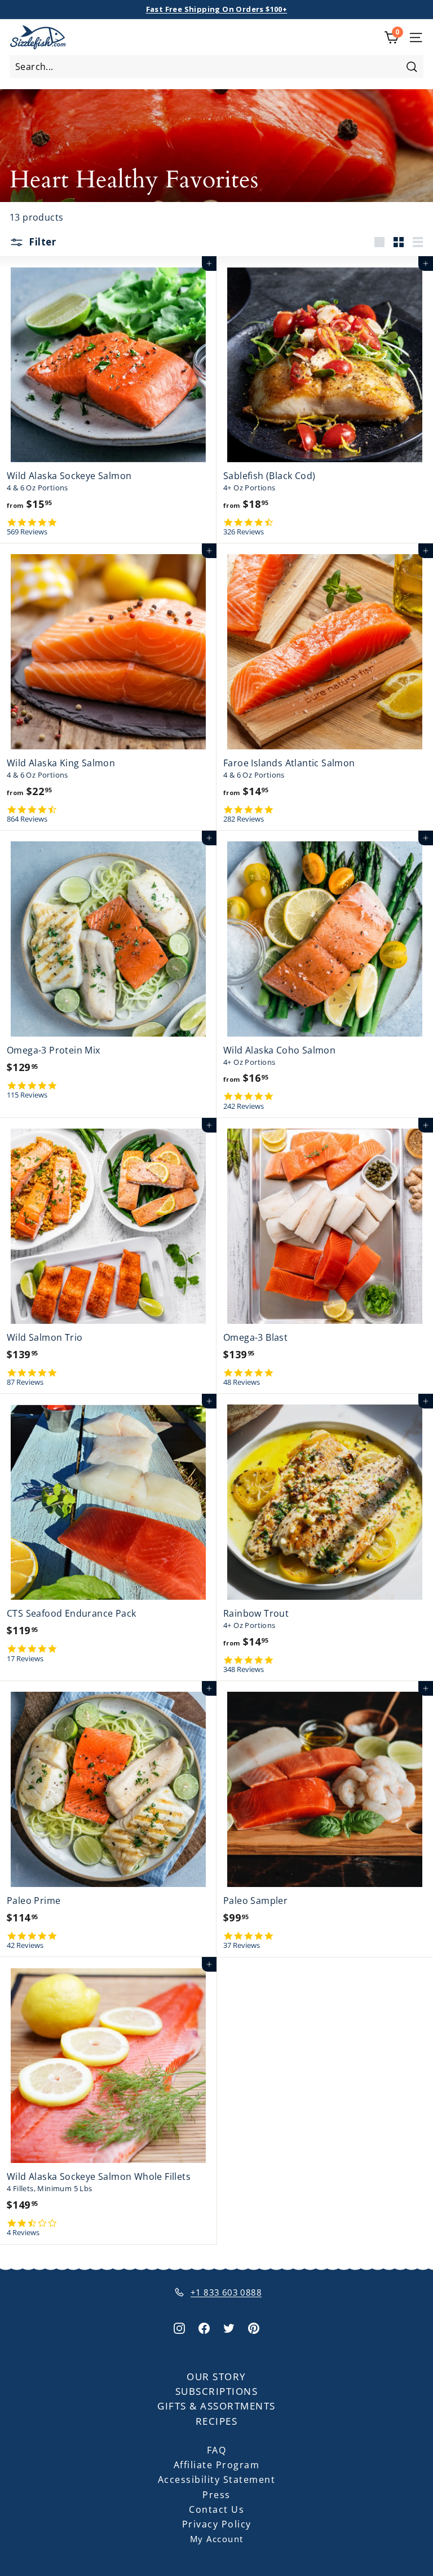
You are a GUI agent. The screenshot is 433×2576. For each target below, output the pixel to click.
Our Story (216, 2377)
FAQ (217, 2450)
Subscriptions (217, 2391)
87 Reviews (25, 1382)
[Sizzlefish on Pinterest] (254, 2327)
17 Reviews (25, 1659)
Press (216, 2495)
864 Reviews (27, 819)
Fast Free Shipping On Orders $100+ (217, 9)
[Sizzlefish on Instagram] (179, 2327)
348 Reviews (244, 1669)
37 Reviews (242, 1945)
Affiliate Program (217, 2465)
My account (217, 2539)
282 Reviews (244, 819)
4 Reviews (23, 2233)
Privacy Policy (217, 2524)
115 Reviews (27, 1095)
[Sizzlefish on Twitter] (229, 2327)
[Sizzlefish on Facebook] (204, 2327)
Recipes (217, 2421)
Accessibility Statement (217, 2480)
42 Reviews (25, 1945)
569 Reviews (27, 532)
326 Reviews (244, 532)
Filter (41, 242)
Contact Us (216, 2509)
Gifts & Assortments (216, 2406)
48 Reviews (242, 1382)
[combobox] (216, 67)
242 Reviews (244, 1106)
